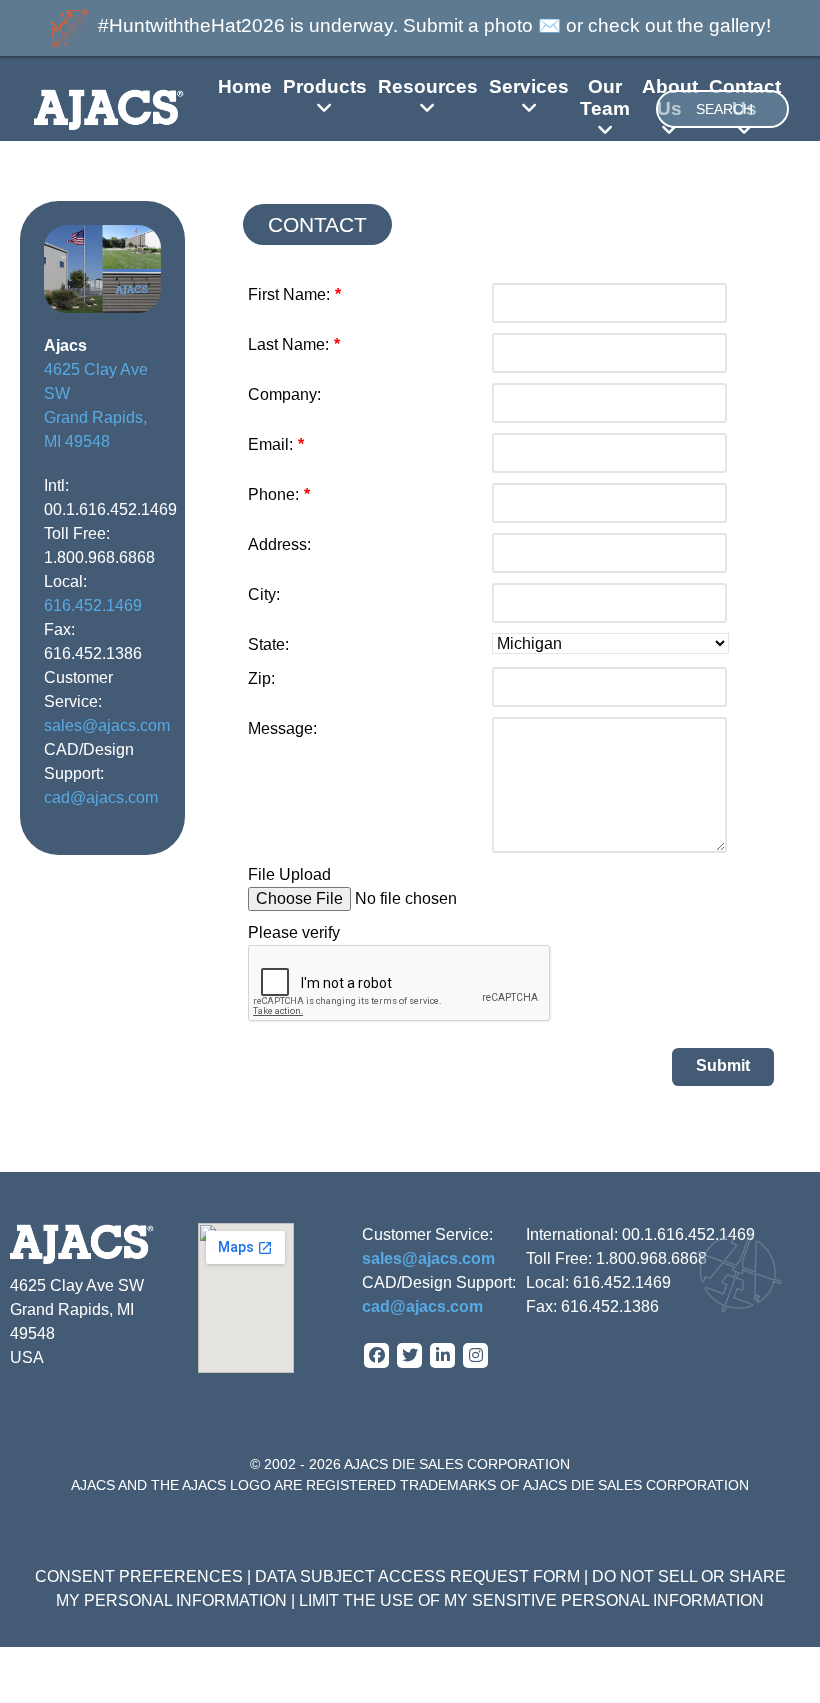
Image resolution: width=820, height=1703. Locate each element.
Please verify (294, 932)
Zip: (261, 678)
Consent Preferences (139, 1576)
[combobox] (722, 109)
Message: (282, 728)
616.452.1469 (93, 605)
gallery (737, 25)
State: (268, 644)
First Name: (294, 294)
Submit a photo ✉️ (482, 25)
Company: (284, 394)
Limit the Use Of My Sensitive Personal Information (531, 1600)
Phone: (279, 494)
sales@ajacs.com (107, 725)
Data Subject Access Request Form (417, 1576)
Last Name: (294, 344)
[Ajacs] (82, 109)
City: (264, 594)
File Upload (289, 874)
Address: (279, 544)
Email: (276, 444)
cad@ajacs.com (101, 797)
